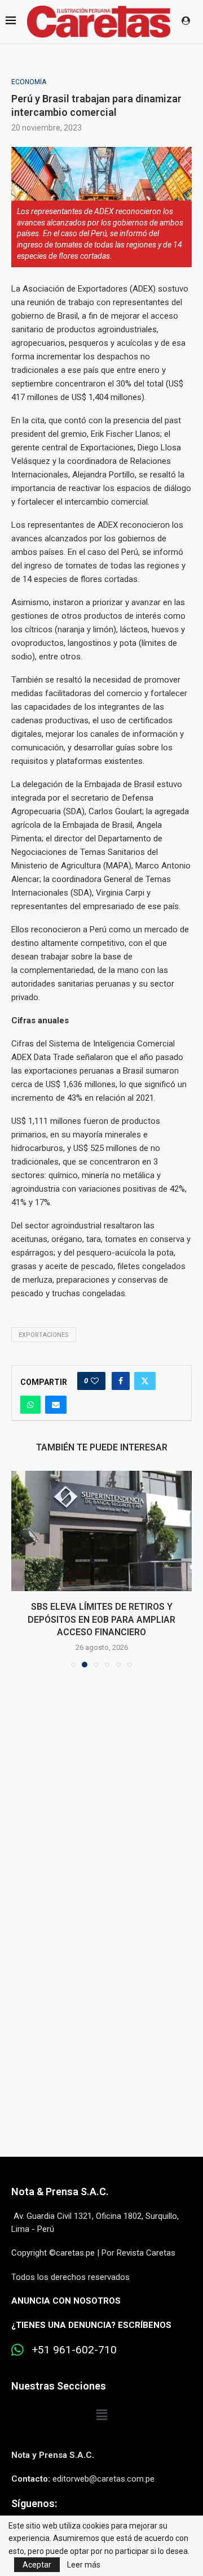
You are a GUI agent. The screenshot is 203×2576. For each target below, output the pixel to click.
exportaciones (44, 1335)
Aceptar (37, 2565)
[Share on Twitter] (145, 1381)
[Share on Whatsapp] (30, 1405)
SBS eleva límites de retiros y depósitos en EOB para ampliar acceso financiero (101, 1619)
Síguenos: (34, 2503)
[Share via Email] (56, 1405)
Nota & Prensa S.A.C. (60, 2191)
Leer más (84, 2565)
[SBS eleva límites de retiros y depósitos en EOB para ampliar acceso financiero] (101, 1531)
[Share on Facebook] (121, 1381)
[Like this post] (95, 1381)
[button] (21, 1569)
